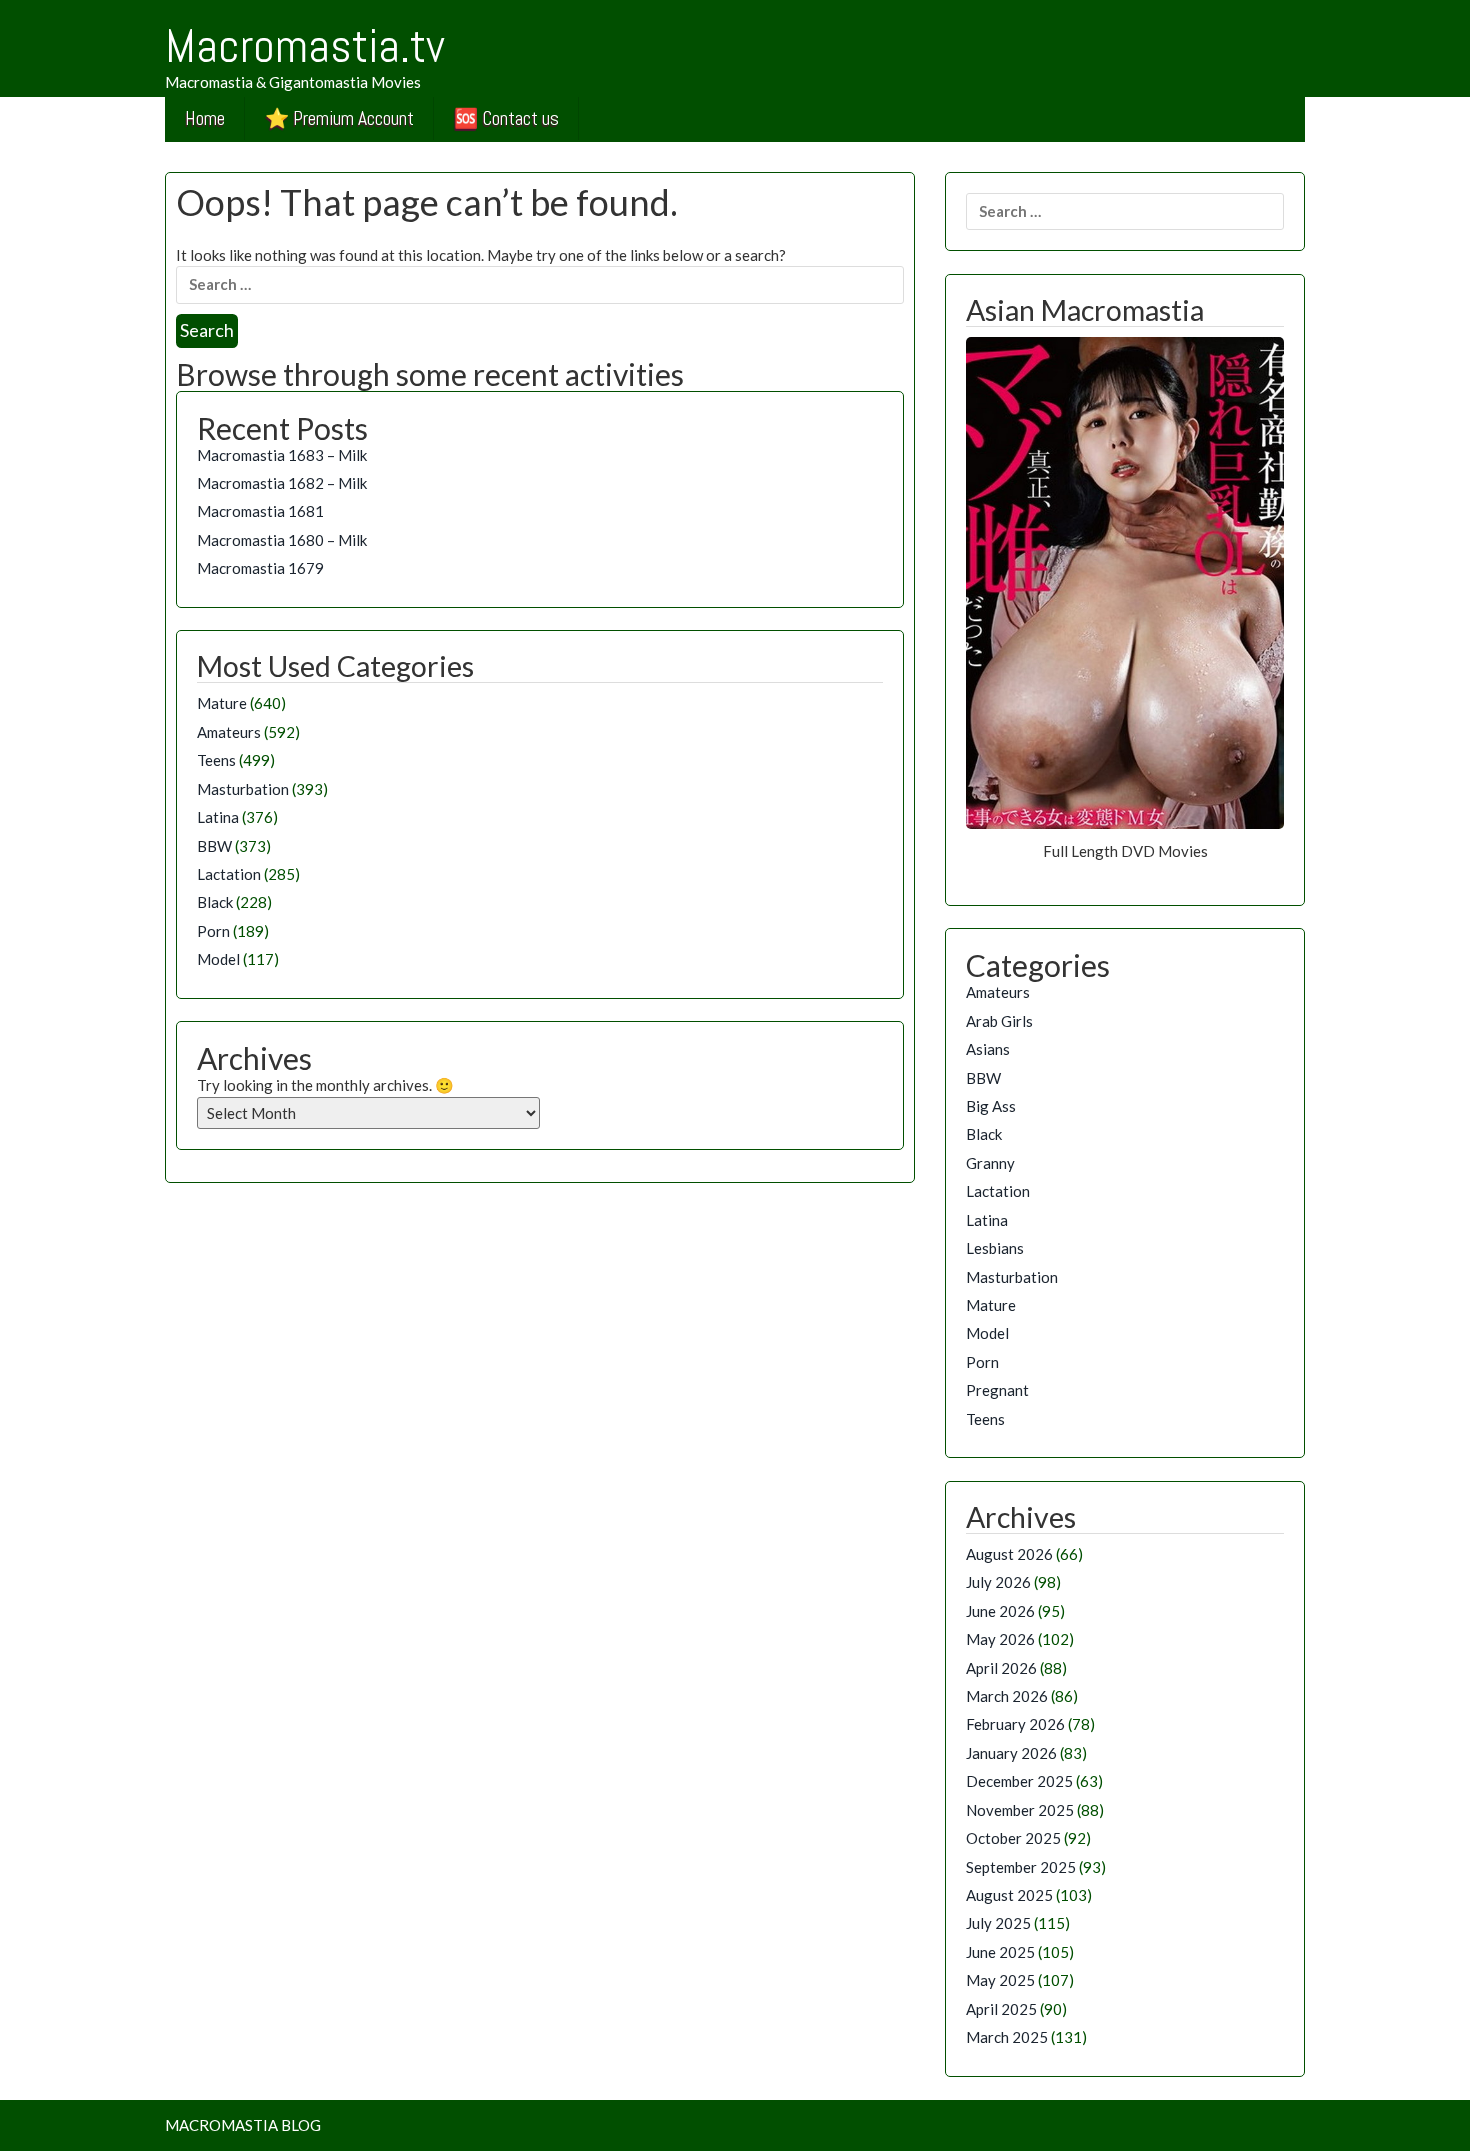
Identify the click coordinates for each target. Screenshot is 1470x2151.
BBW (214, 846)
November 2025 (1020, 1810)
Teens (216, 760)
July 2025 (998, 1923)
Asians (988, 1049)
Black (215, 902)
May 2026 (1000, 1639)
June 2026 (1000, 1611)
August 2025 (1009, 1895)
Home (205, 118)
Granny (990, 1163)
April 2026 (1001, 1668)
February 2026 (1015, 1724)
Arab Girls (999, 1021)
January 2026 (1011, 1753)
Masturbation (243, 789)
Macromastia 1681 (260, 511)
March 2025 (1007, 2037)
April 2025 (1001, 2009)
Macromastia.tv (305, 46)
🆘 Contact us (506, 118)
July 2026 (998, 1582)
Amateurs (229, 732)
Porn (213, 931)
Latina (218, 817)
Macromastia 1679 (260, 568)
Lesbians (995, 1248)
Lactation (229, 874)
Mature (222, 703)
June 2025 (1000, 1952)
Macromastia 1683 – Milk (282, 455)
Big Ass (991, 1106)
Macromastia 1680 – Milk (282, 540)
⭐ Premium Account (339, 118)
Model (218, 959)
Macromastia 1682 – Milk (282, 483)
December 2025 (1019, 1781)
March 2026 (1007, 1696)
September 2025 (1021, 1867)
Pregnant (997, 1390)
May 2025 (1000, 1980)
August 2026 (1009, 1554)
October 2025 (1013, 1838)
